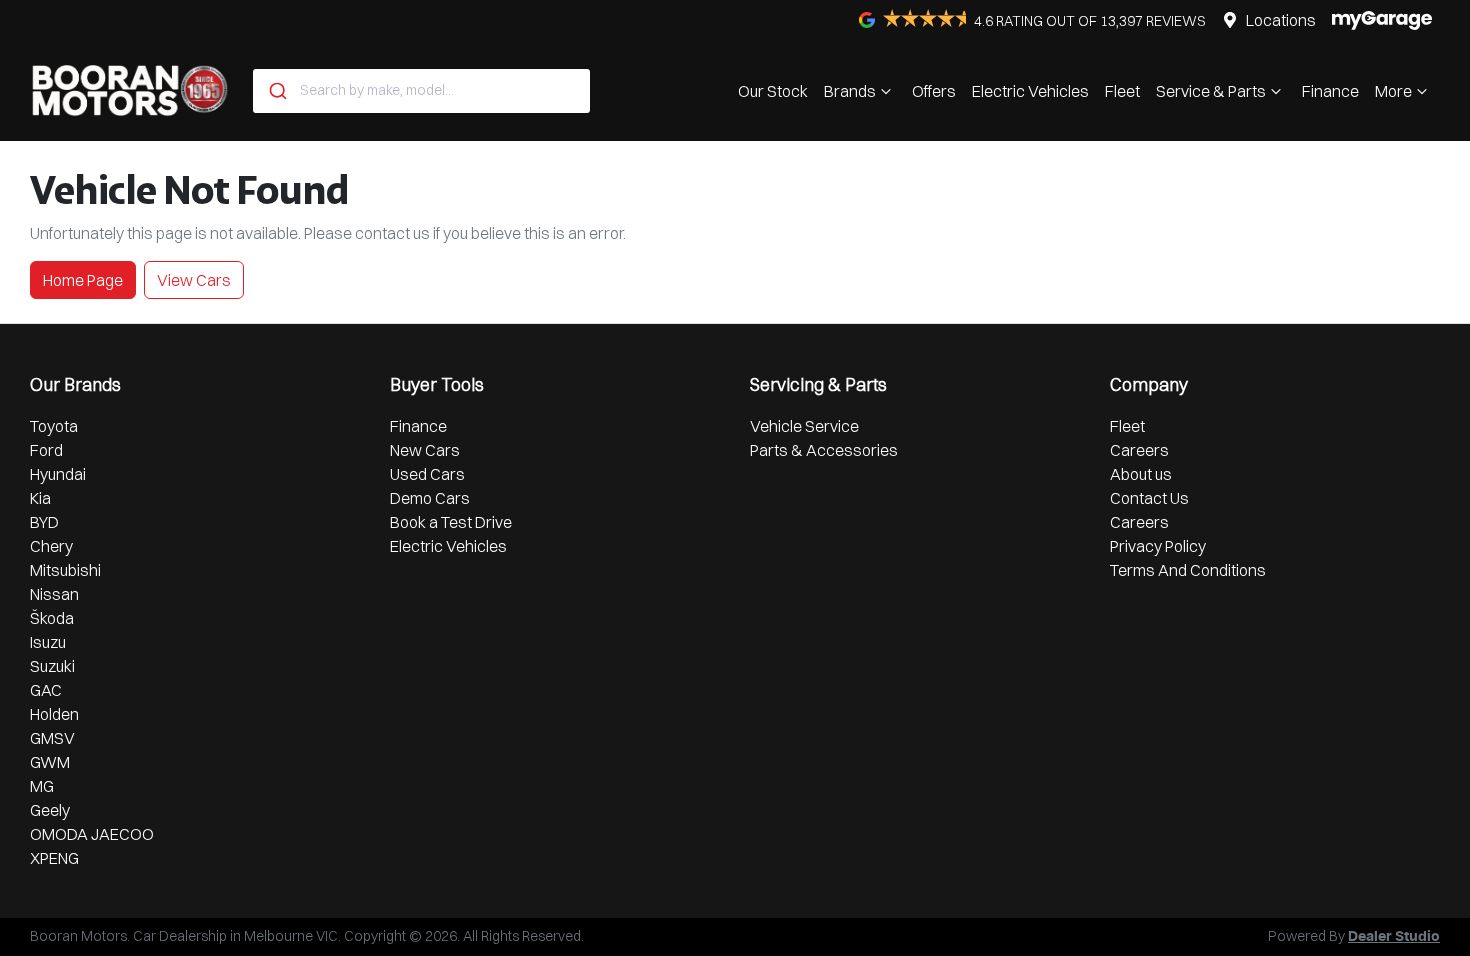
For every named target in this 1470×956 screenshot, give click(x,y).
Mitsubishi (65, 570)
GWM (50, 762)
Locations (1281, 20)
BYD (44, 522)
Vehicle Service (804, 426)
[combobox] (421, 91)
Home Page (83, 280)
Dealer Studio (1394, 937)
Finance (1330, 91)
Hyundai (58, 474)
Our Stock (773, 91)
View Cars (194, 280)
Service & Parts (1211, 91)
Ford (46, 450)
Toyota (54, 426)
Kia (40, 498)
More (1393, 91)
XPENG (54, 858)
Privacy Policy (1158, 546)
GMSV (52, 738)
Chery (51, 546)
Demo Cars (430, 498)
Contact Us (1149, 498)
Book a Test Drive (451, 522)
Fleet (1122, 91)
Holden (54, 714)
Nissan (54, 594)
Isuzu (48, 642)
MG (42, 786)
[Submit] (276, 91)
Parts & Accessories (824, 450)
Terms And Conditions (1188, 570)
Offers (934, 91)
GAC (46, 690)
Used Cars (427, 474)
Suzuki (52, 666)
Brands (850, 91)
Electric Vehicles (1030, 91)
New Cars (425, 450)
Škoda (52, 618)
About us (1141, 474)
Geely (50, 810)
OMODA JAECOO (92, 834)
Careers (1139, 450)
